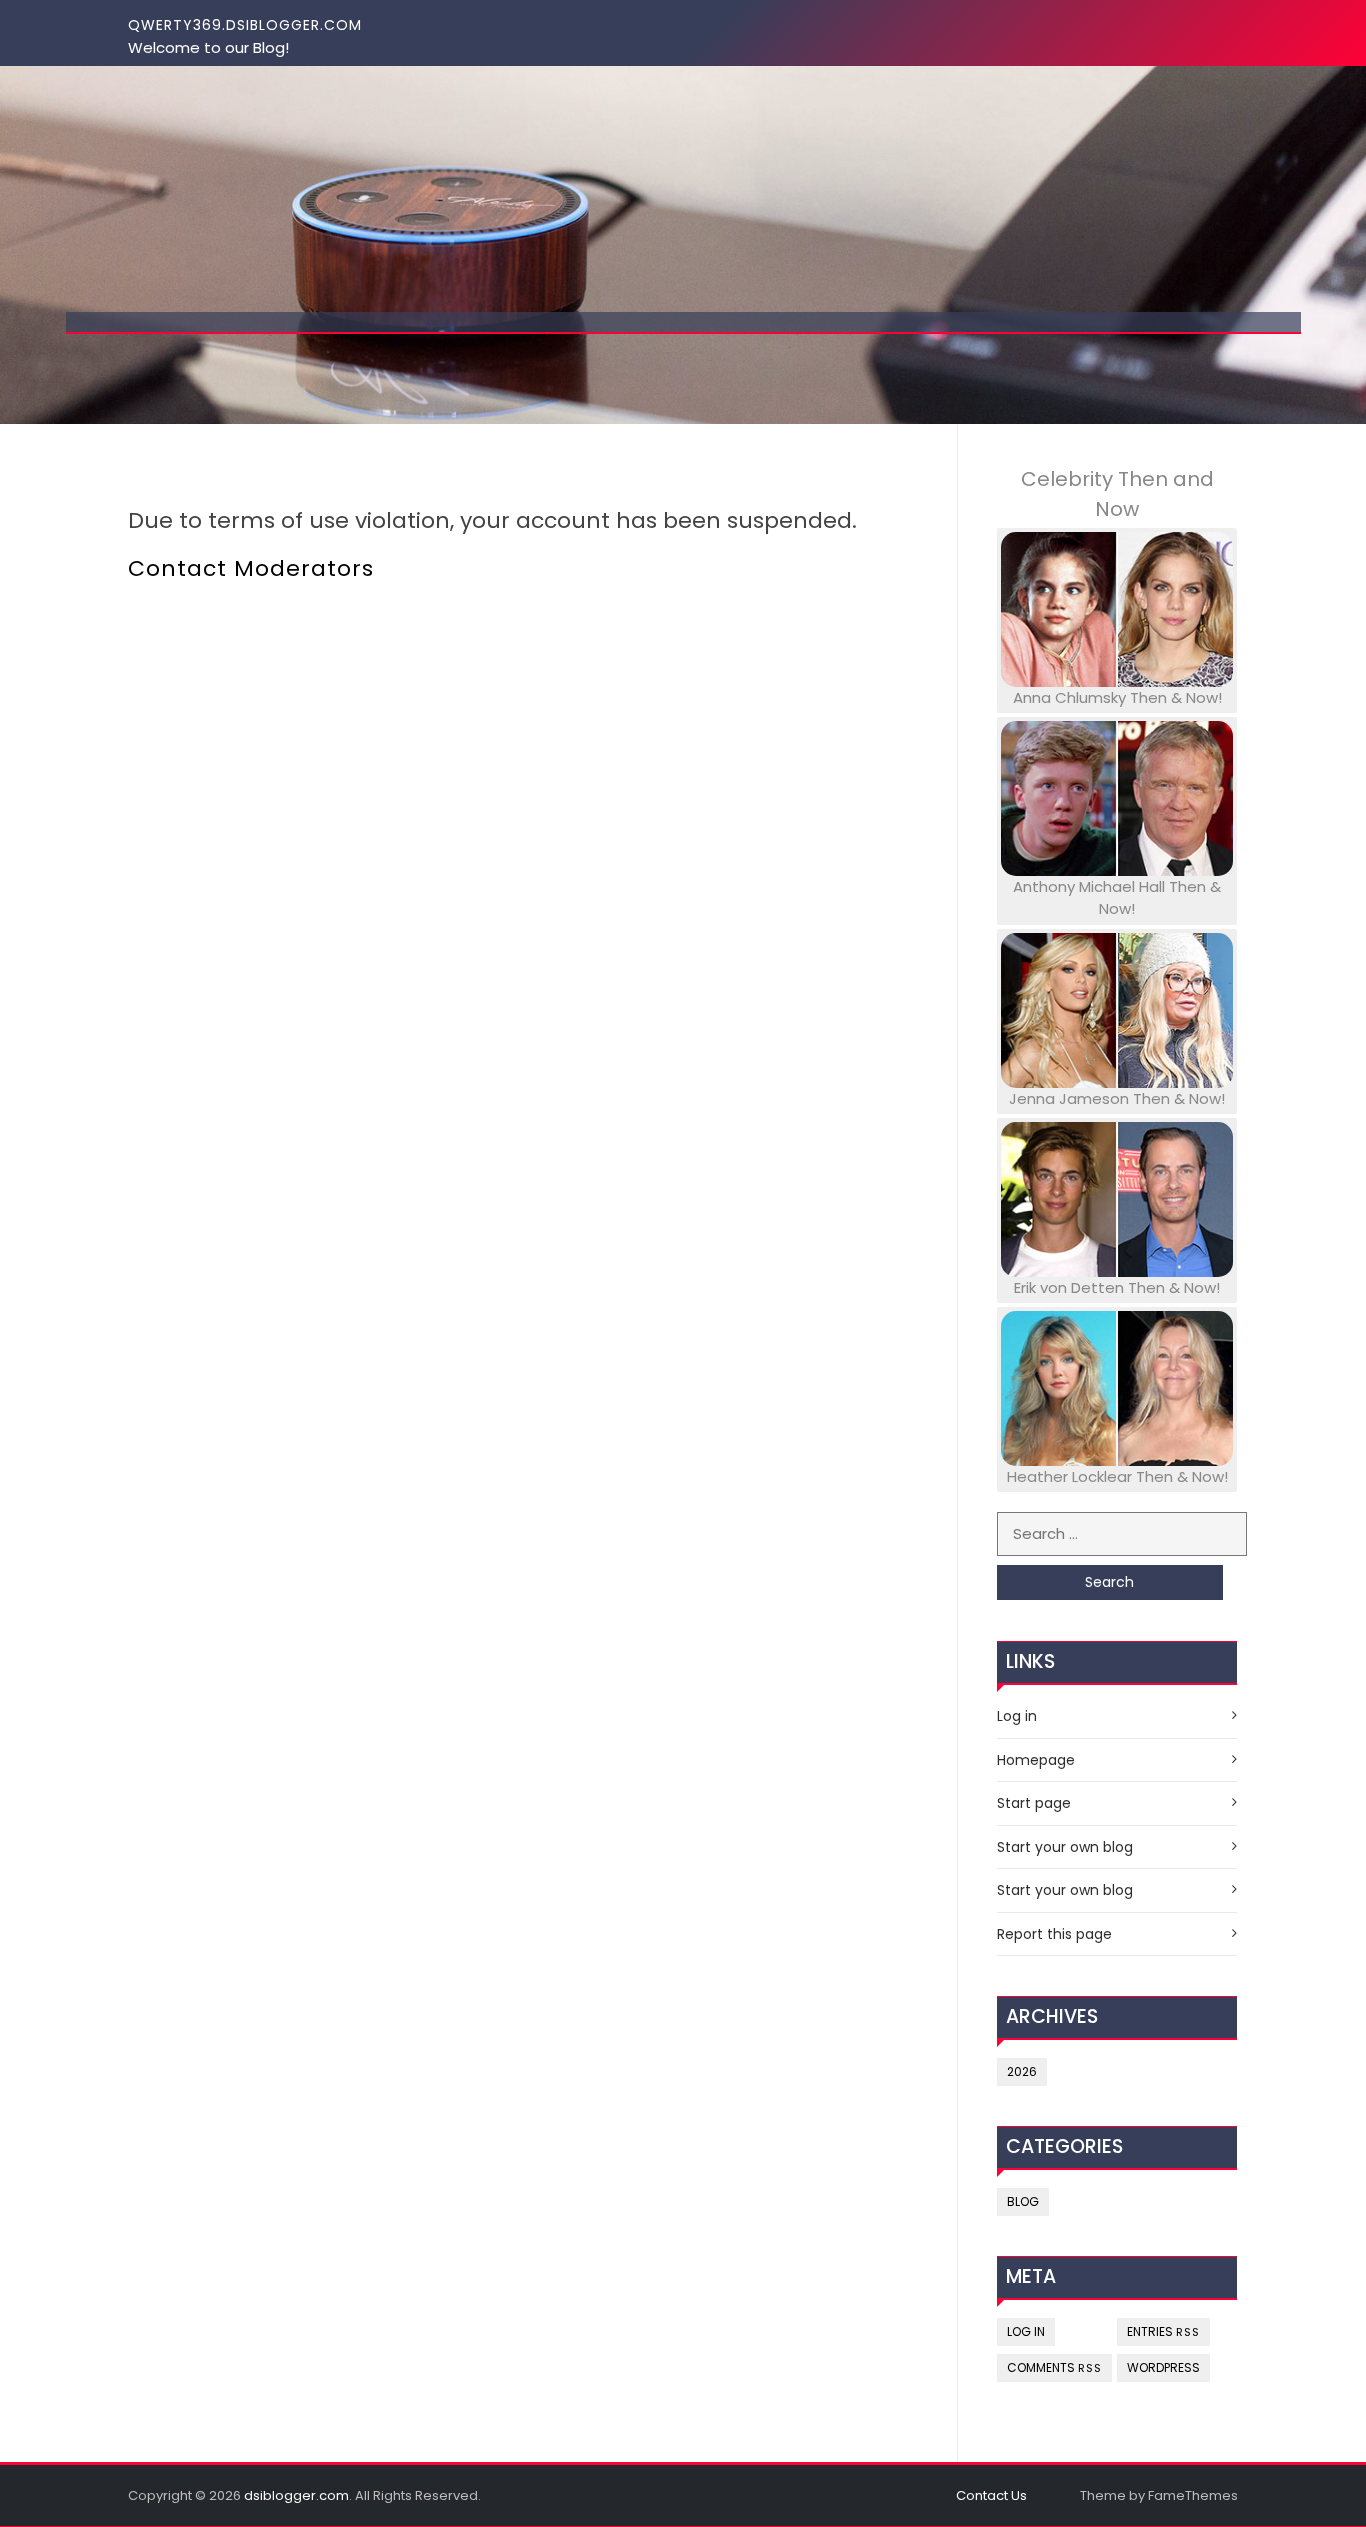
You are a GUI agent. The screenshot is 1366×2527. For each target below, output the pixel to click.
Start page (1034, 1803)
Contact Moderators (251, 568)
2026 (1022, 2071)
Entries (1163, 2331)
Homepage (1036, 1760)
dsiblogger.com (296, 2495)
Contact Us (991, 2495)
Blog (1023, 2201)
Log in (1017, 1716)
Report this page (1054, 1934)
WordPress (1163, 2367)
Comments (1054, 2367)
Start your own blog (1065, 1847)
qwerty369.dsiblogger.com (245, 25)
